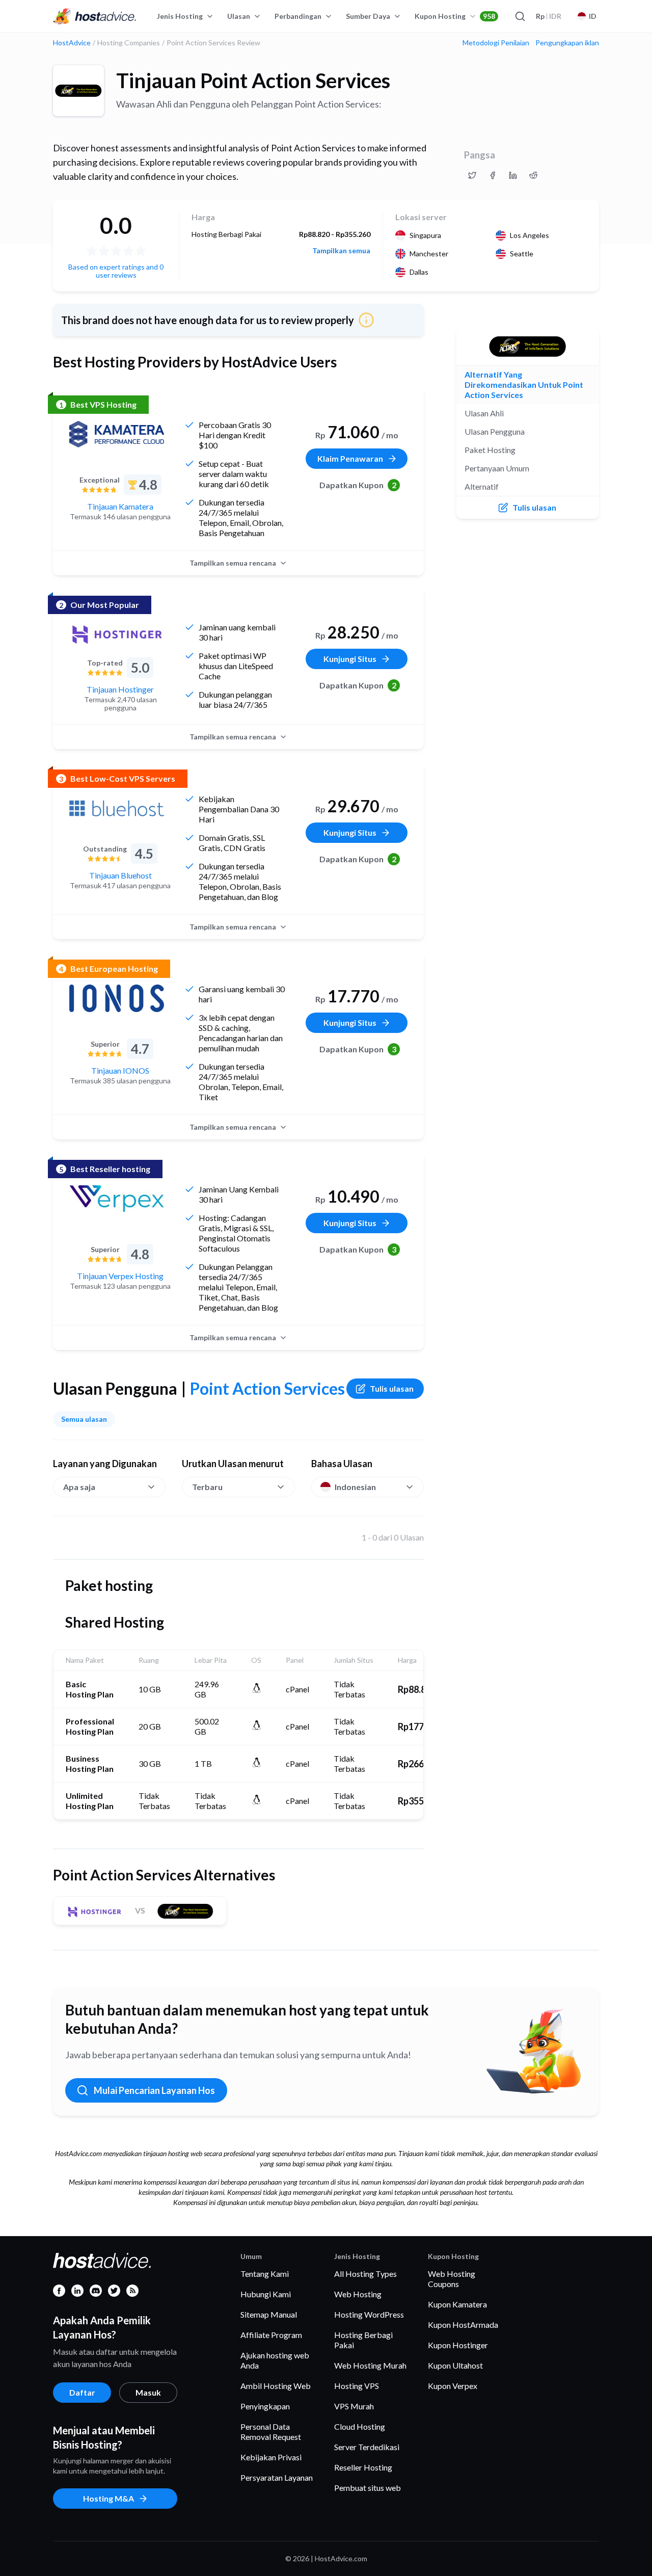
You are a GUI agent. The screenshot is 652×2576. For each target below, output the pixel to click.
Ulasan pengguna (495, 431)
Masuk (148, 2392)
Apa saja (79, 1487)
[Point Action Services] (78, 91)
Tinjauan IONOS (120, 1070)
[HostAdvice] (95, 16)
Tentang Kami (265, 2274)
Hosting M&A (108, 2498)
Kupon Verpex (453, 2386)
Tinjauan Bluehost (120, 875)
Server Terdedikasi (367, 2447)
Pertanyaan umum (497, 468)
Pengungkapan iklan (567, 43)
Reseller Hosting (363, 2467)
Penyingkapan (265, 2406)
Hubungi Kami (266, 2294)
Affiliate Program (271, 2335)
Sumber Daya (368, 16)
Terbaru (207, 1487)
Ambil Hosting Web (276, 2386)
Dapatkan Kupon (358, 485)
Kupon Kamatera (457, 2304)
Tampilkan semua (341, 251)
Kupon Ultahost (455, 2365)
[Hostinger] (117, 634)
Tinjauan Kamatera (120, 506)
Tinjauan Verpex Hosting (120, 1276)
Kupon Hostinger (458, 2345)
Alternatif (482, 486)
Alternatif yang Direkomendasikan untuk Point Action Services (524, 384)
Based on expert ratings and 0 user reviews (116, 271)
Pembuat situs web (368, 2488)
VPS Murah (354, 2406)
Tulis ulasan (392, 1388)
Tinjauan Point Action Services (253, 81)
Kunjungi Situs (350, 659)
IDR (549, 16)
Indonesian (355, 1487)
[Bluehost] (117, 808)
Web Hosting (358, 2294)
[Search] (520, 16)
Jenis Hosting (180, 16)
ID (593, 16)
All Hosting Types (365, 2274)
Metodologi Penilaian (496, 43)
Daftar (82, 2392)
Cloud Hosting (360, 2426)
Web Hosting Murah (370, 2365)
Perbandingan (298, 16)
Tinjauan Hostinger (120, 689)
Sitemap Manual (269, 2314)
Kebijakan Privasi (271, 2457)
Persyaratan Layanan (277, 2477)
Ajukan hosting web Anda (275, 2360)
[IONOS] (117, 998)
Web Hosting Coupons (452, 2279)
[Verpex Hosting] (117, 1199)
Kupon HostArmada (463, 2325)
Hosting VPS (357, 2386)
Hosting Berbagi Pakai (363, 2340)
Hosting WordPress (369, 2314)
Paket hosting (490, 450)
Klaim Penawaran (350, 458)
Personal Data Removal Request (271, 2432)
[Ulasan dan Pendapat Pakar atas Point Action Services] (472, 175)
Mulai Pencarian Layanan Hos (154, 2090)
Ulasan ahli (484, 413)
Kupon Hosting (455, 16)
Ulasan (239, 16)
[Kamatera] (117, 434)
